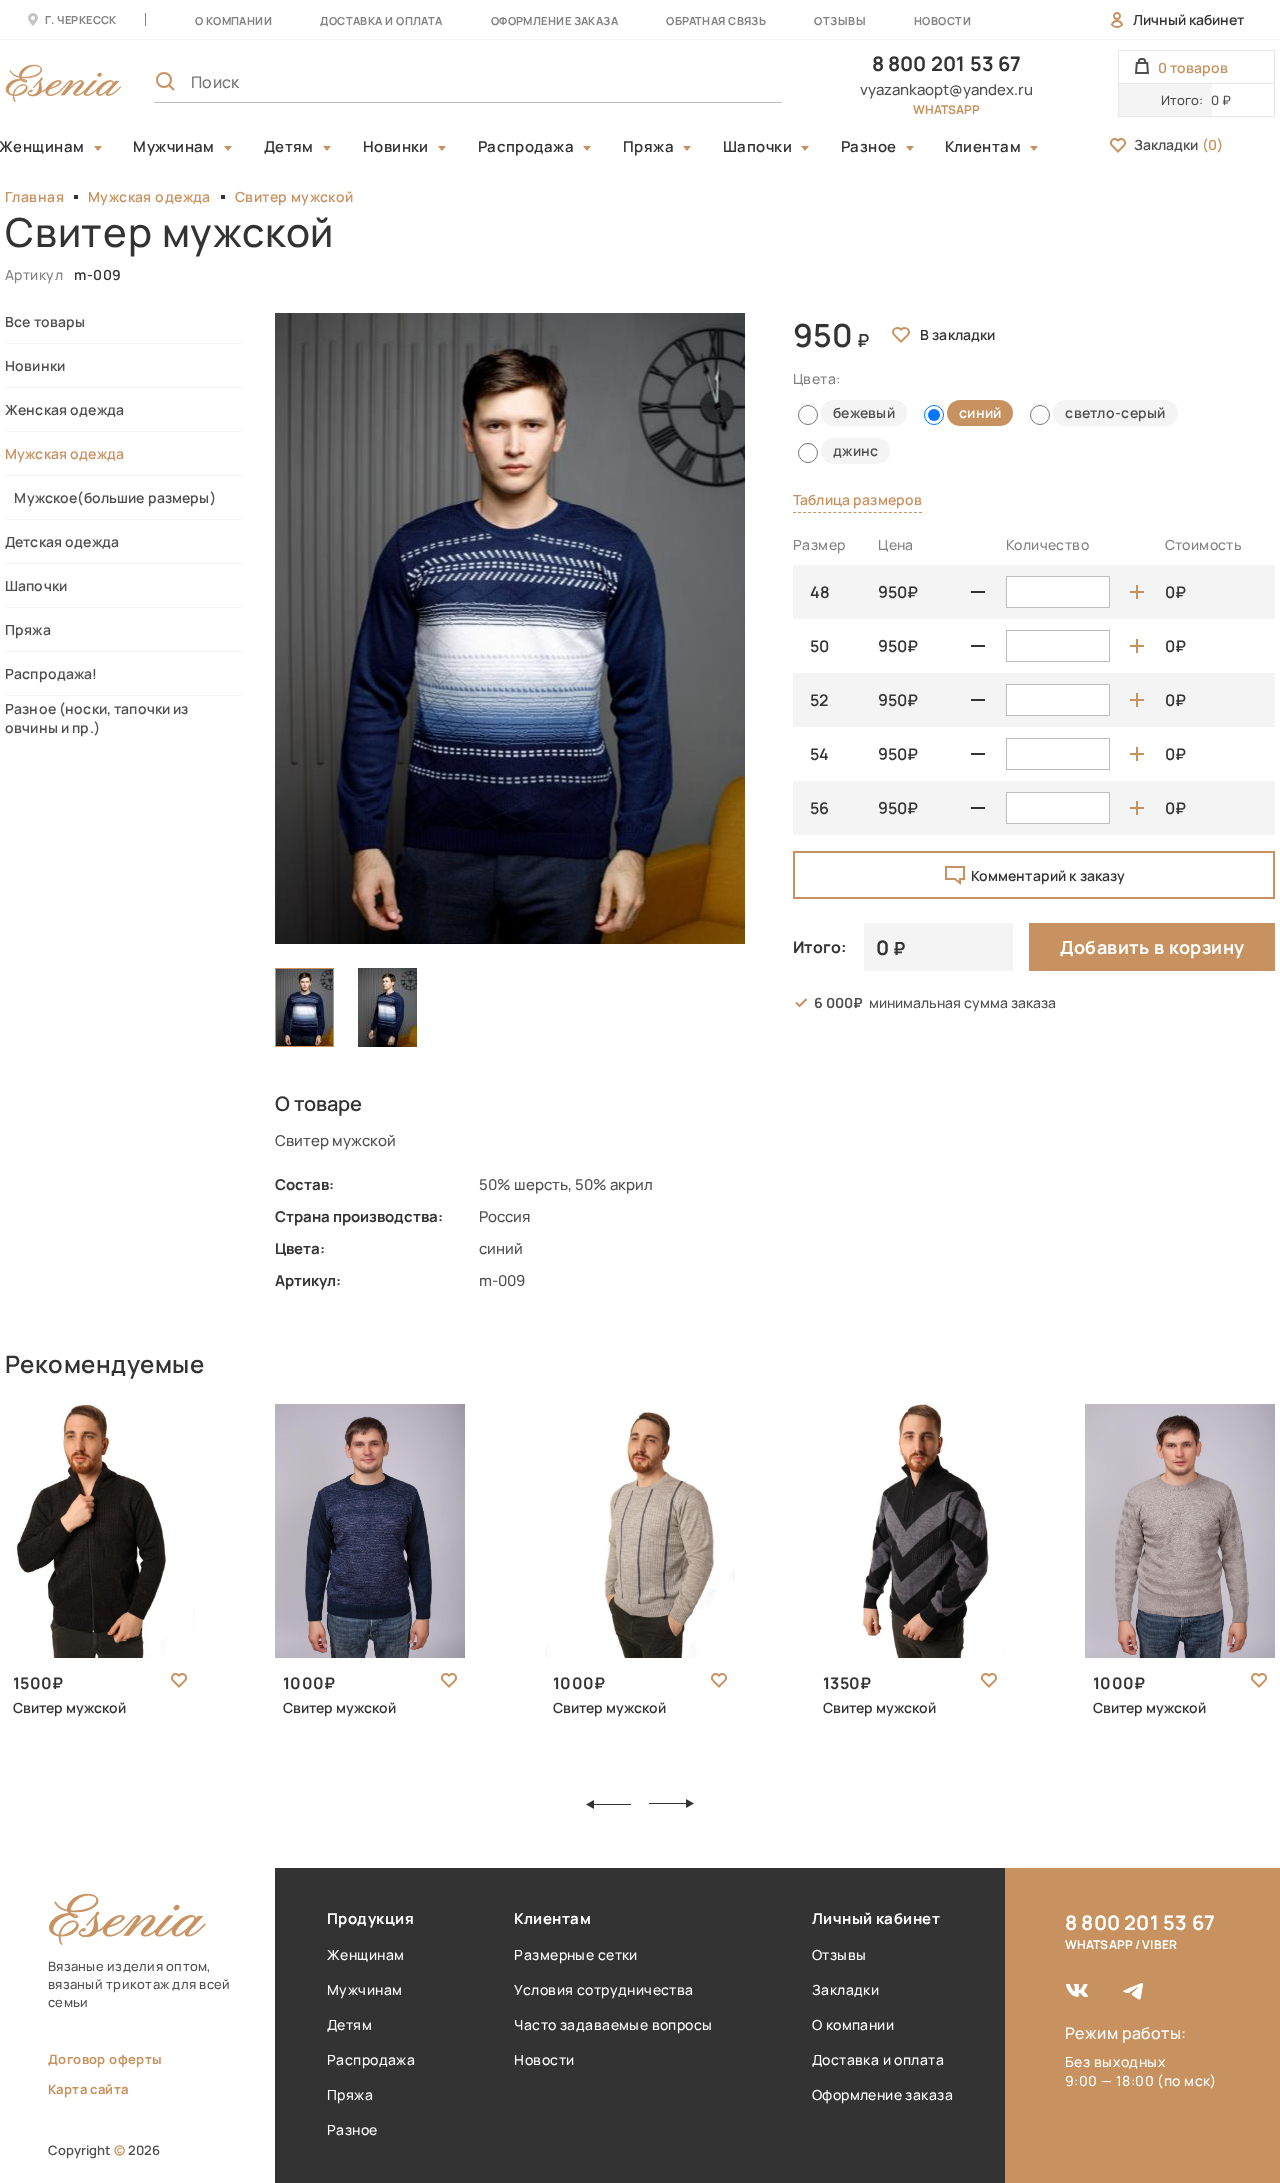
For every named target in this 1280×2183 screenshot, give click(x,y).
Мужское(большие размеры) (110, 497)
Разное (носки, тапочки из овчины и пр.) (97, 718)
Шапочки (757, 147)
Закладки (1178, 144)
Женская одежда (64, 409)
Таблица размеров (857, 499)
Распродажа (526, 147)
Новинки (396, 147)
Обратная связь (716, 20)
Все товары (45, 321)
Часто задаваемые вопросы (613, 2024)
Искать (723, 82)
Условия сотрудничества (603, 1989)
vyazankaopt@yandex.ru (946, 89)
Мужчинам (174, 147)
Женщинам (365, 1954)
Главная (34, 196)
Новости (942, 20)
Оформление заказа (554, 20)
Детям (289, 147)
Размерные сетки (575, 1954)
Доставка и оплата (878, 2059)
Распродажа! (51, 673)
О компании (233, 20)
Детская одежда (62, 541)
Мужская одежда (149, 196)
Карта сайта (88, 2089)
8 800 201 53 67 (947, 63)
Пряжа (648, 147)
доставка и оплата (381, 20)
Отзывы (840, 20)
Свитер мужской (294, 196)
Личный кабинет (1188, 19)
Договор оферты (105, 2059)
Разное (869, 147)
